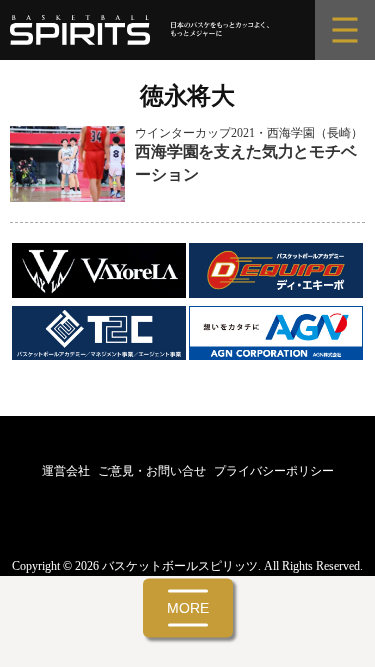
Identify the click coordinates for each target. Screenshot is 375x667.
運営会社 (66, 471)
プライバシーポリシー (274, 471)
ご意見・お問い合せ (152, 471)
